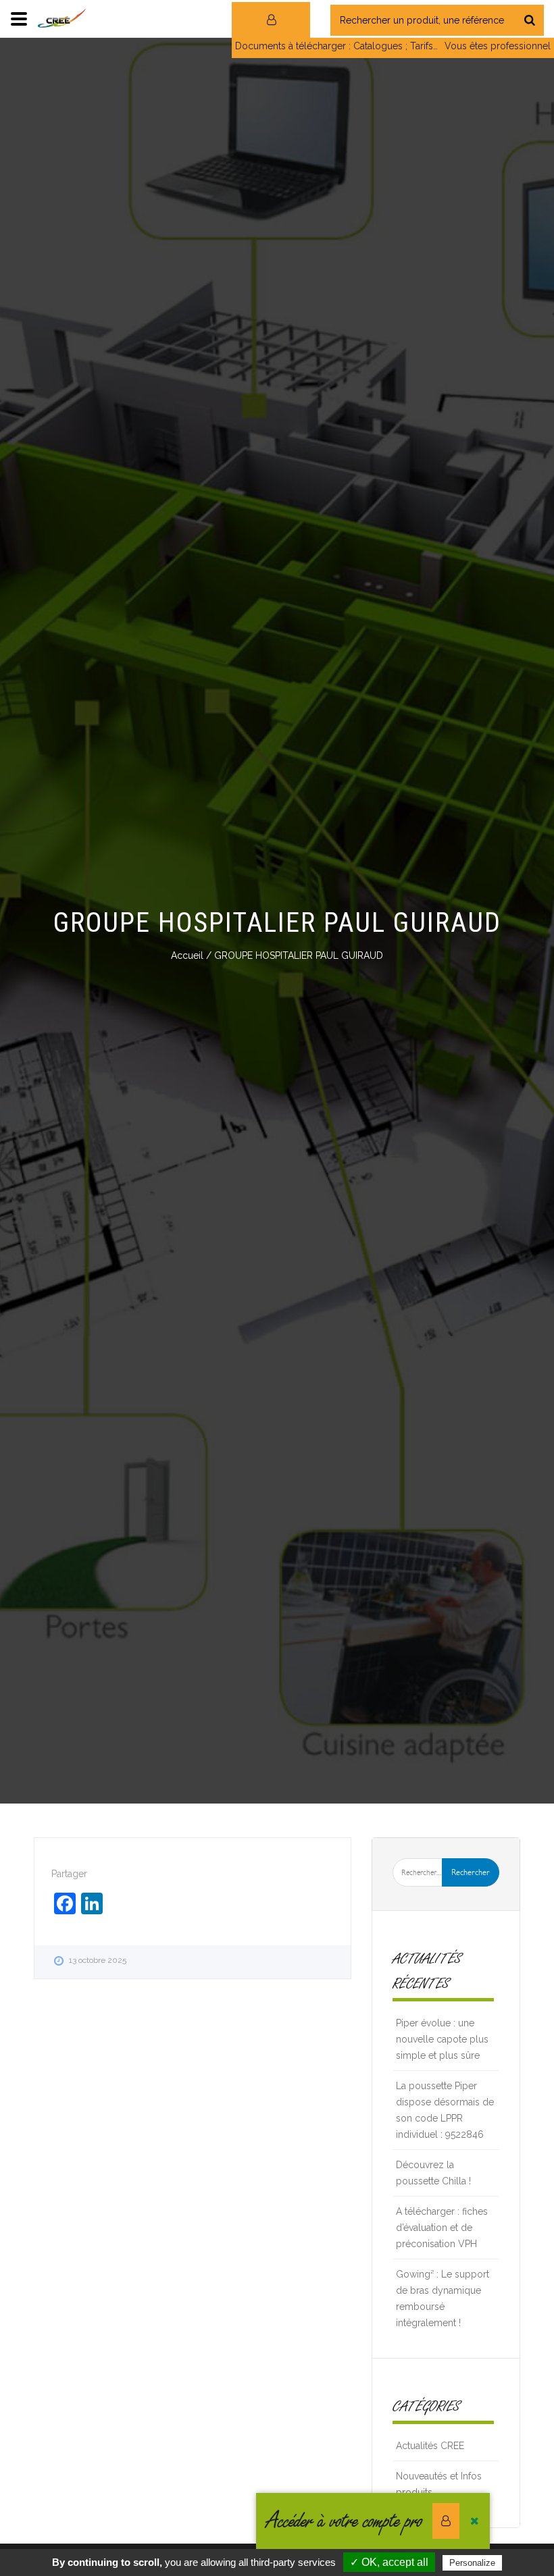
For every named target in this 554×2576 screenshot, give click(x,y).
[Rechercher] (530, 20)
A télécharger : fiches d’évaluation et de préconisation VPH (442, 2228)
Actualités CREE (430, 2446)
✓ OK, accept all (389, 2562)
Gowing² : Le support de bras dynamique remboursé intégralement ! (443, 2298)
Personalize (472, 2563)
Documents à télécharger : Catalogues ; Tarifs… (336, 46)
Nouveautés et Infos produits (439, 2484)
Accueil (187, 955)
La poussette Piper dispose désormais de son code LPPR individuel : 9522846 (445, 2110)
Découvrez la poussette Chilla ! (433, 2173)
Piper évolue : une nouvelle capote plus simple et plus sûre (442, 2039)
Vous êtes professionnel (498, 46)
